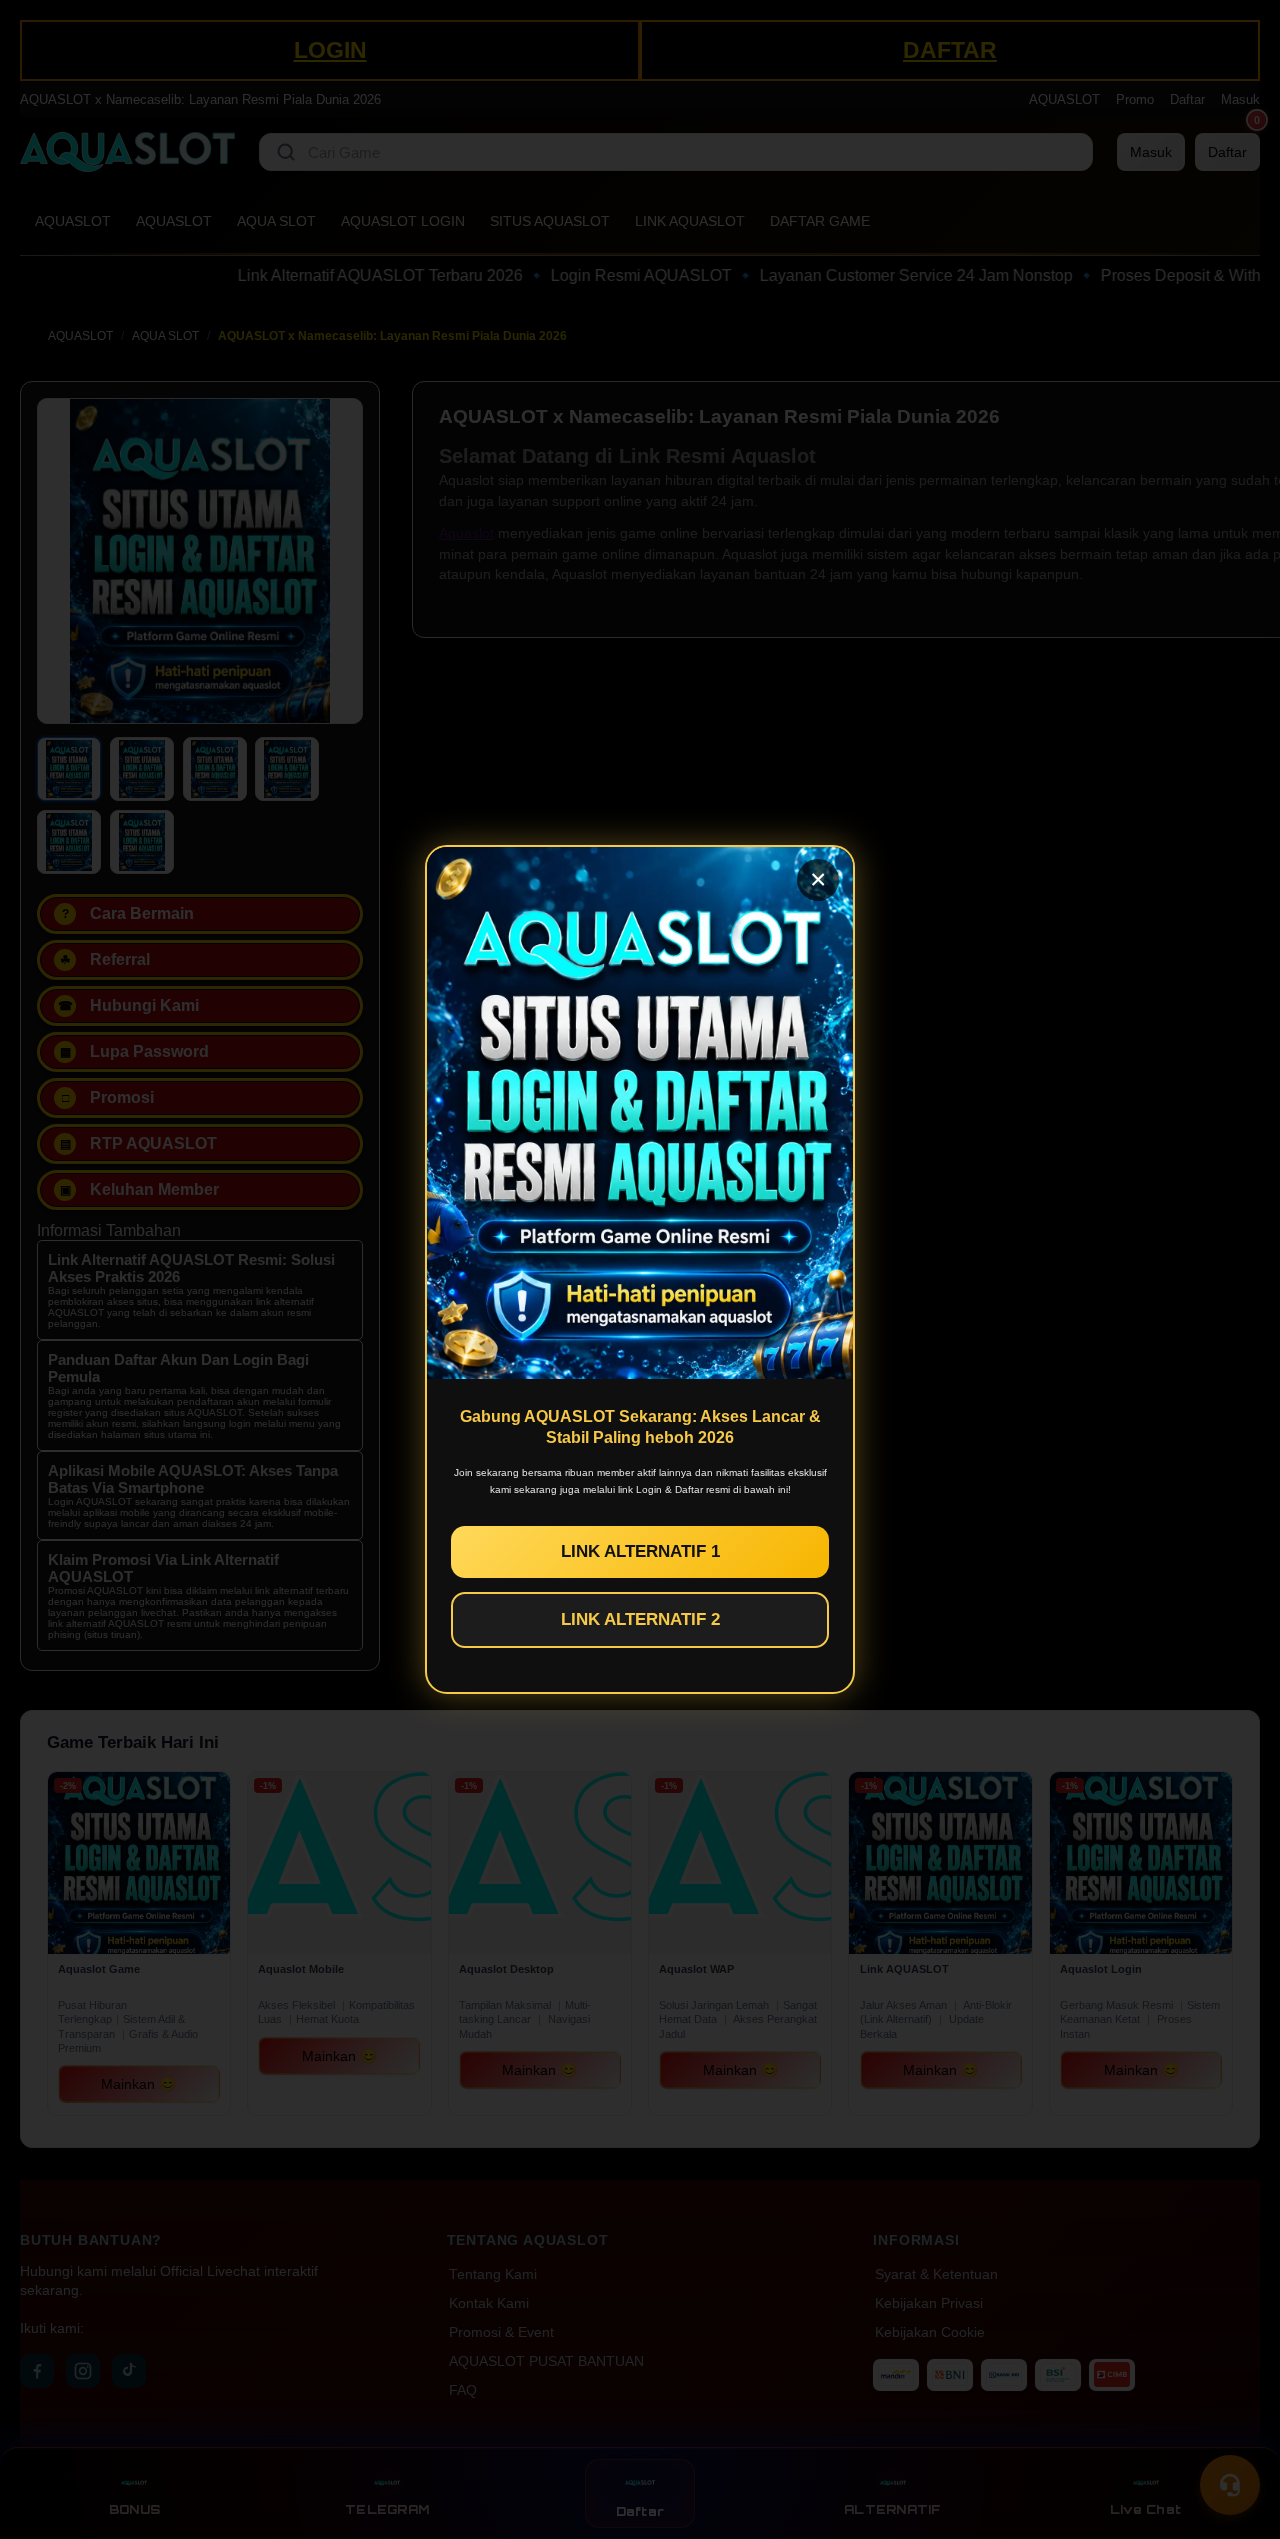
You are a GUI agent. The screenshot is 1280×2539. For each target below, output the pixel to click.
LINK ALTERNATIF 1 (640, 1551)
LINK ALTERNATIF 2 (640, 1619)
